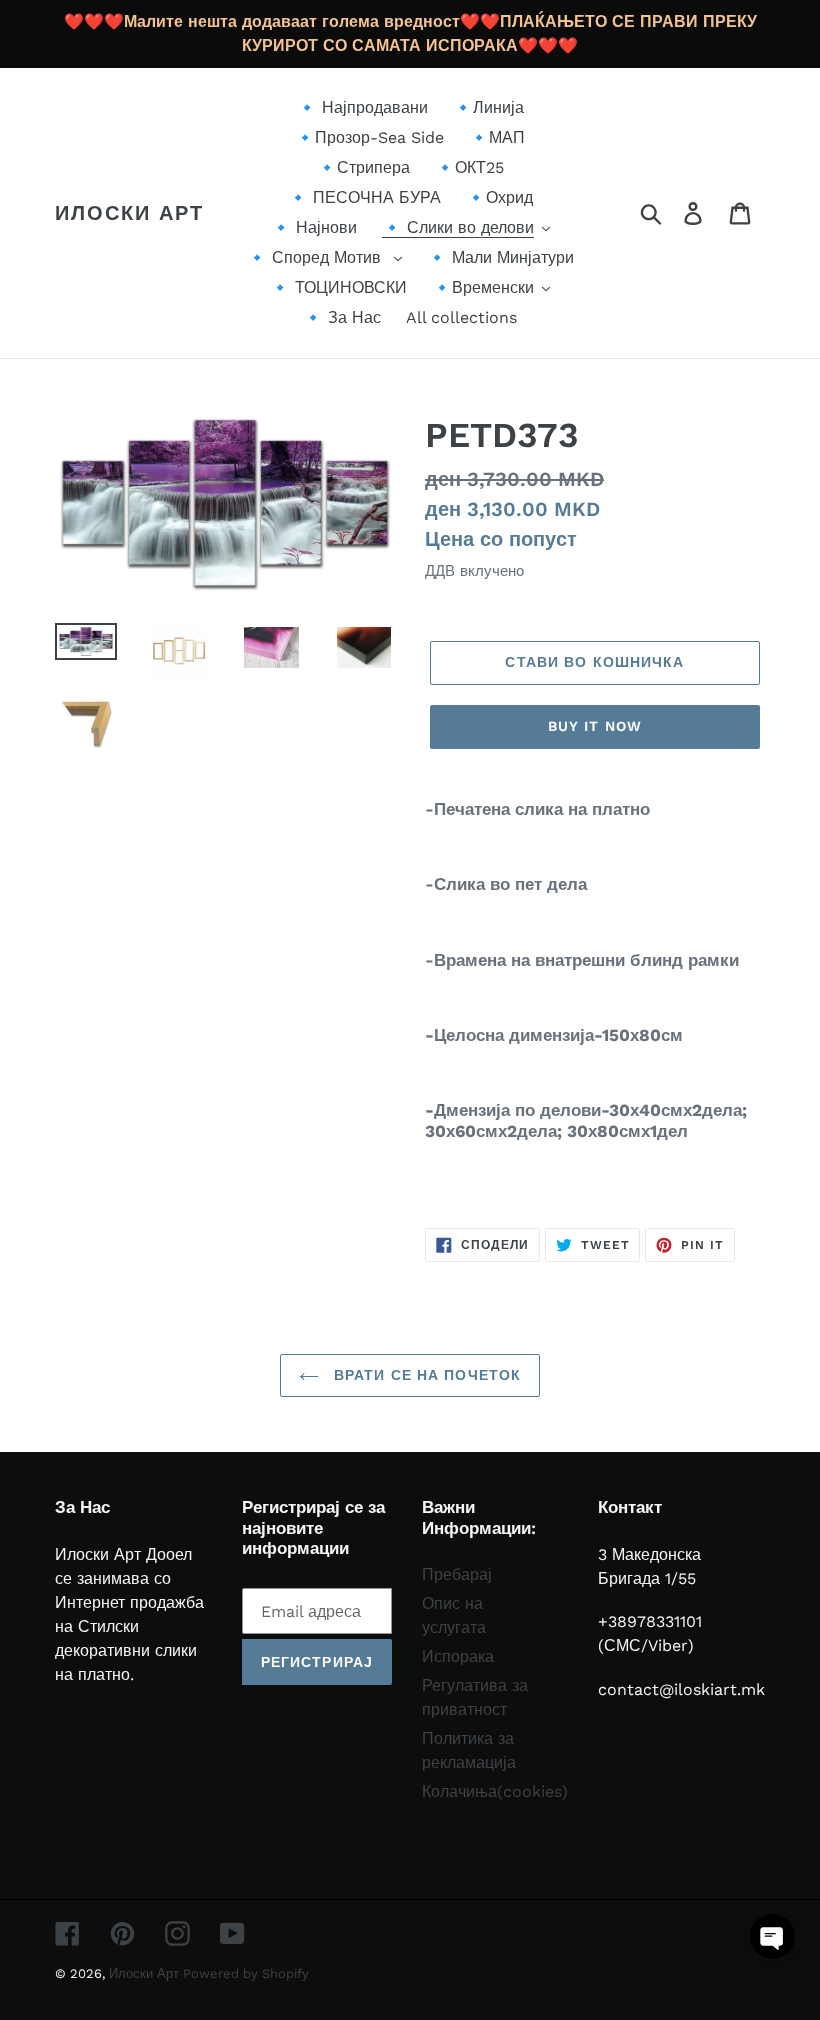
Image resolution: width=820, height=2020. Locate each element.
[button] (772, 1936)
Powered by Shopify (246, 1973)
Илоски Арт (129, 213)
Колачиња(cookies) (495, 1791)
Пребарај (457, 1574)
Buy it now (595, 726)
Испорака (458, 1656)
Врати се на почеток (425, 1375)
